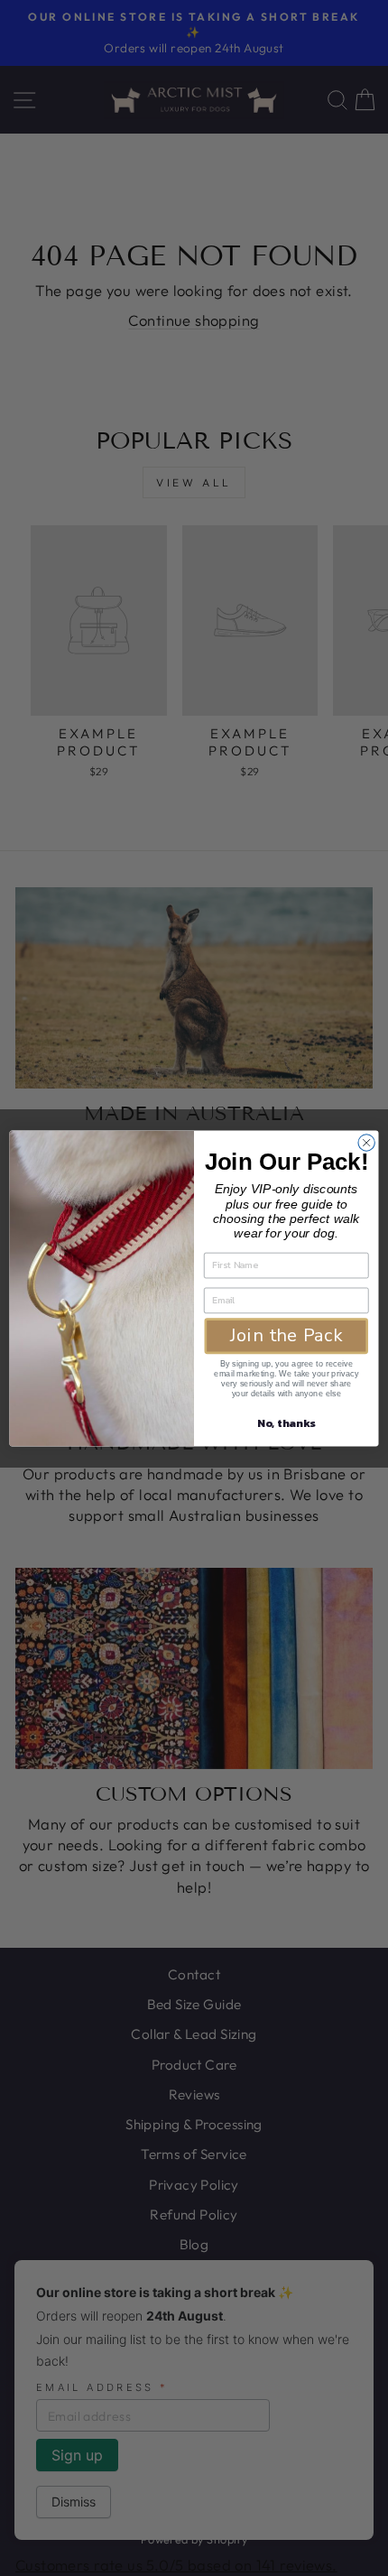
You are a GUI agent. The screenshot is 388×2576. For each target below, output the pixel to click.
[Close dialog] (366, 1142)
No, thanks (286, 1422)
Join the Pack (286, 1335)
